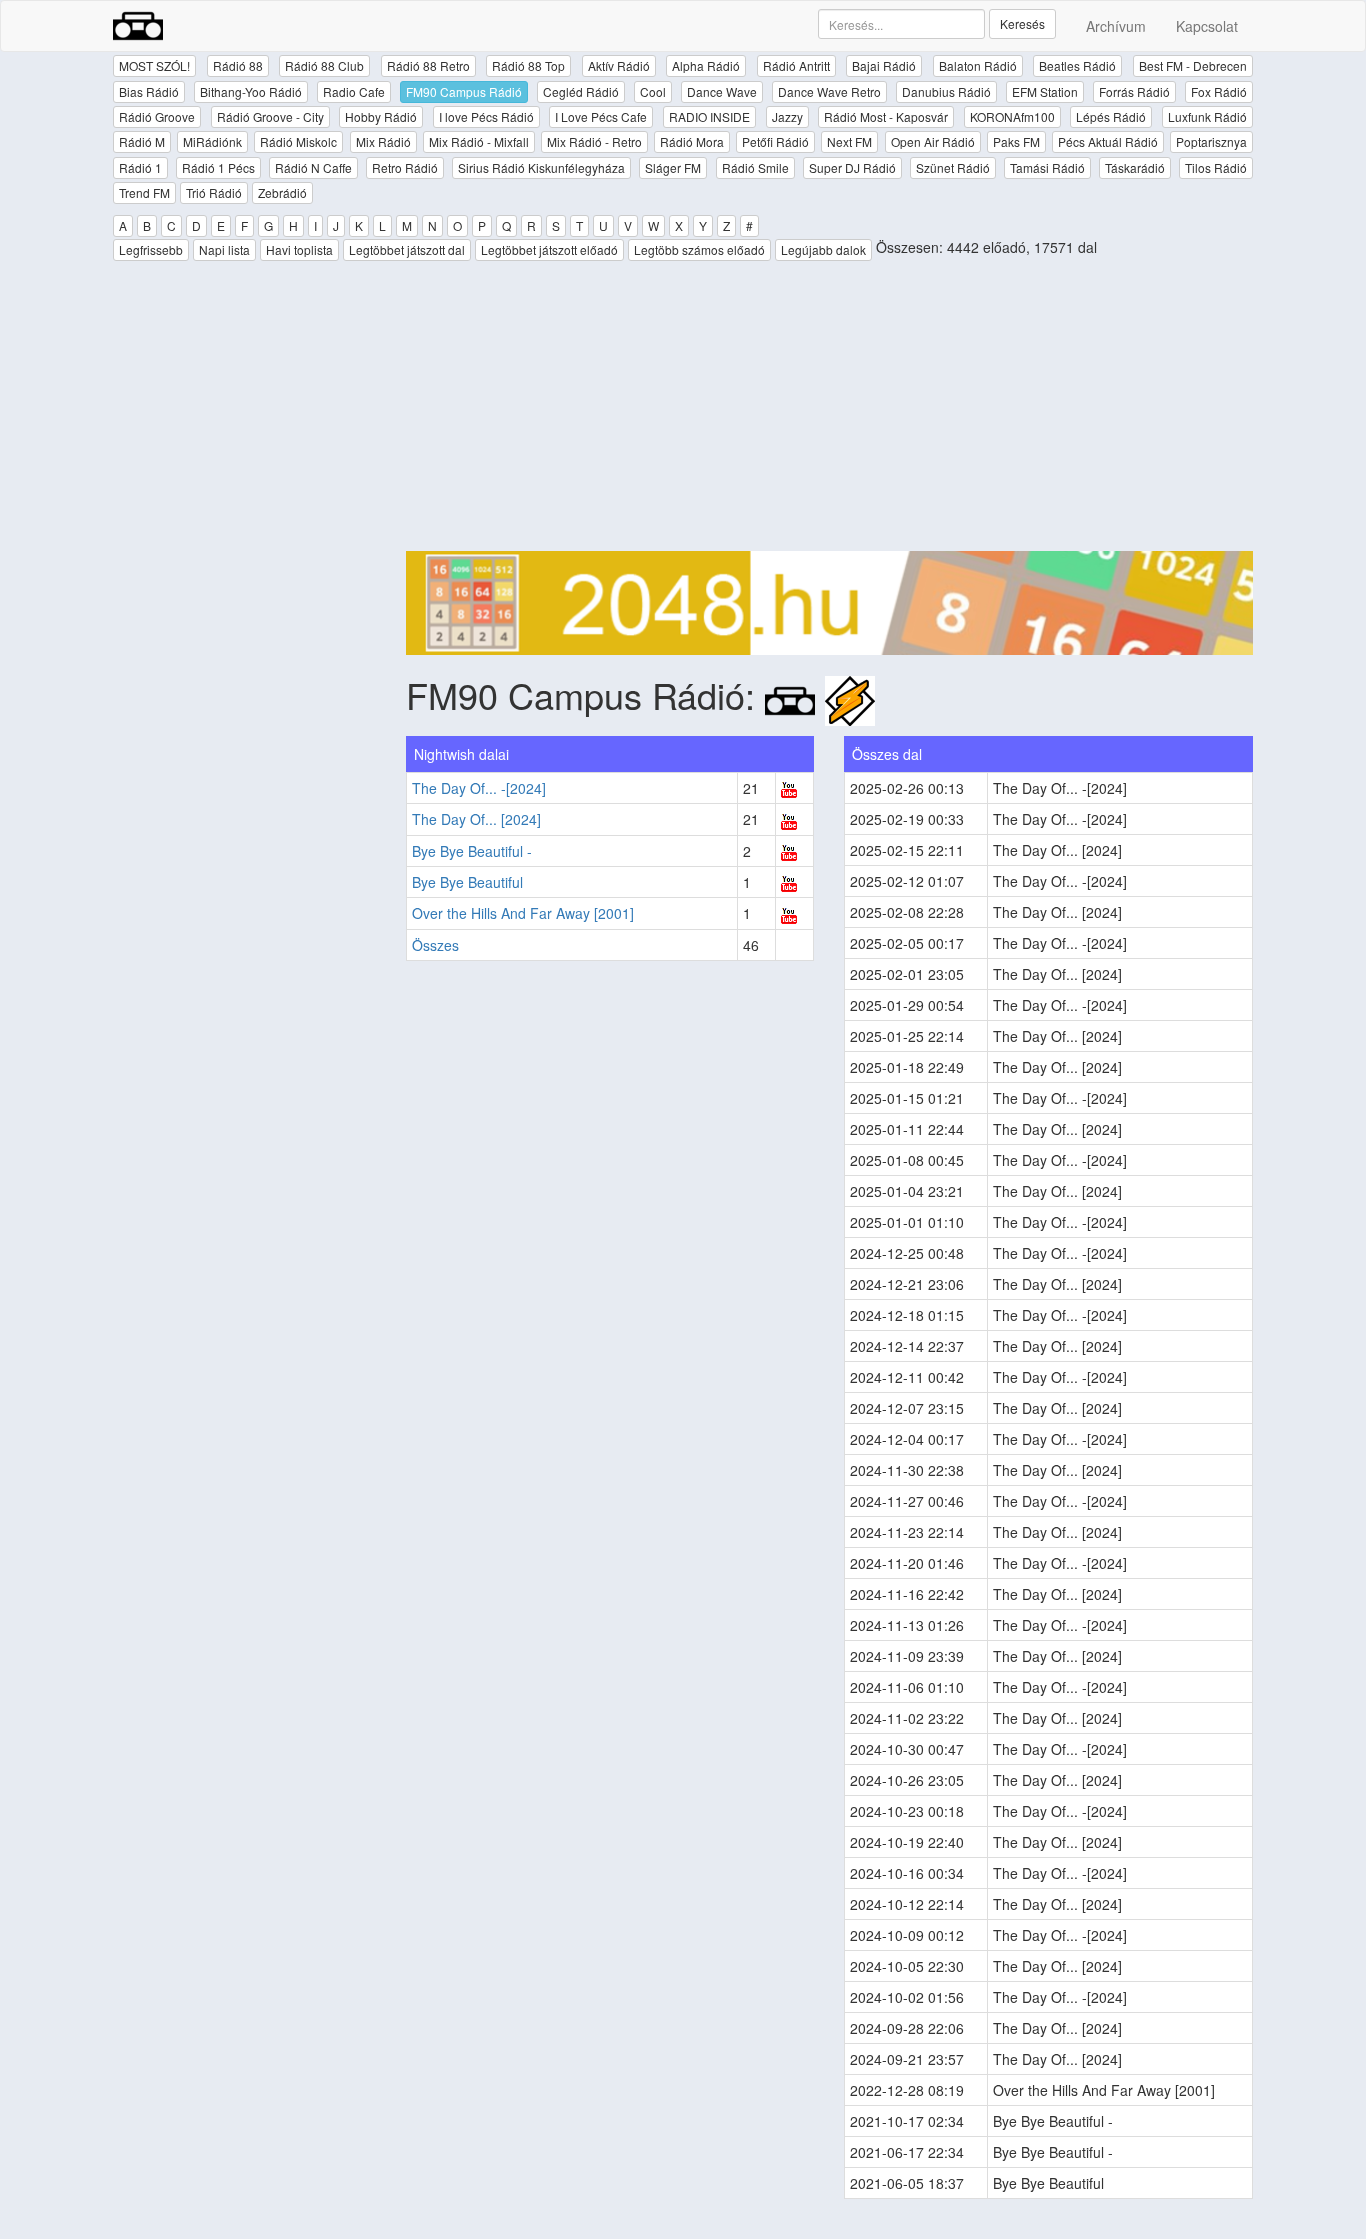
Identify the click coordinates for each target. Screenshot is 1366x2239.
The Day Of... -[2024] (479, 788)
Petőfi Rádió (775, 141)
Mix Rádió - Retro (594, 141)
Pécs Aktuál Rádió (1108, 141)
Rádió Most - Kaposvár (886, 116)
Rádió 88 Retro (428, 65)
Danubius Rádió (946, 91)
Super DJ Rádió (852, 167)
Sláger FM (673, 167)
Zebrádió (282, 192)
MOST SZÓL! (154, 65)
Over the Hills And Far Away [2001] (523, 913)
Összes (435, 945)
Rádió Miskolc (298, 141)
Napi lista (224, 249)
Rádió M (142, 141)
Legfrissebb (151, 249)
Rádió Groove (157, 116)
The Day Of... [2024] (476, 819)
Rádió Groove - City (270, 116)
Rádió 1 (140, 167)
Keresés (1022, 23)
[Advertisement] (830, 411)
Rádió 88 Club (324, 65)
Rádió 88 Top (528, 65)
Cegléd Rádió (581, 91)
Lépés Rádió (1111, 116)
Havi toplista (299, 249)
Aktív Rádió (619, 65)
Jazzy (787, 116)
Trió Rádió (214, 192)
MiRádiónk (212, 141)
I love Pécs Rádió (486, 116)
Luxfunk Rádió (1207, 116)
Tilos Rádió (1216, 167)
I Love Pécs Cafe (601, 116)
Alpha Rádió (706, 65)
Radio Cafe (354, 91)
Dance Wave (722, 91)
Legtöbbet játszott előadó (549, 249)
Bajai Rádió (884, 65)
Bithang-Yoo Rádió (251, 91)
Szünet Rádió (953, 167)
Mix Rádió (383, 141)
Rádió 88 (238, 65)
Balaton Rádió (978, 65)
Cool (653, 91)
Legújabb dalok (823, 249)
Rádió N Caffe (313, 167)
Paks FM (1016, 141)
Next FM (849, 141)
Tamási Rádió (1047, 167)
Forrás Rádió (1134, 91)
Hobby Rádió (381, 116)
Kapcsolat (1207, 26)
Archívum (1116, 26)
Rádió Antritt (796, 65)
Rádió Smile (755, 167)
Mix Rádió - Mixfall (479, 141)
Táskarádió (1135, 167)
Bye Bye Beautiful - (472, 851)
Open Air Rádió (933, 141)
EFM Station (1045, 91)
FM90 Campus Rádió (464, 91)
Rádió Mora (692, 141)
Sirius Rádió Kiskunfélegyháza (541, 167)
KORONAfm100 (1012, 116)
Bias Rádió (149, 91)
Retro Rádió (405, 167)
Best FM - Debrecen (1193, 65)
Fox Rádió (1219, 91)
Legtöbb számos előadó (699, 249)
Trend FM (144, 192)
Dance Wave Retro (829, 91)
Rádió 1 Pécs (218, 167)
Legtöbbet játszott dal (407, 249)
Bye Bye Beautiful (467, 882)
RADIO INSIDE (709, 116)
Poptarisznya (1211, 141)
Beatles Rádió (1077, 65)
